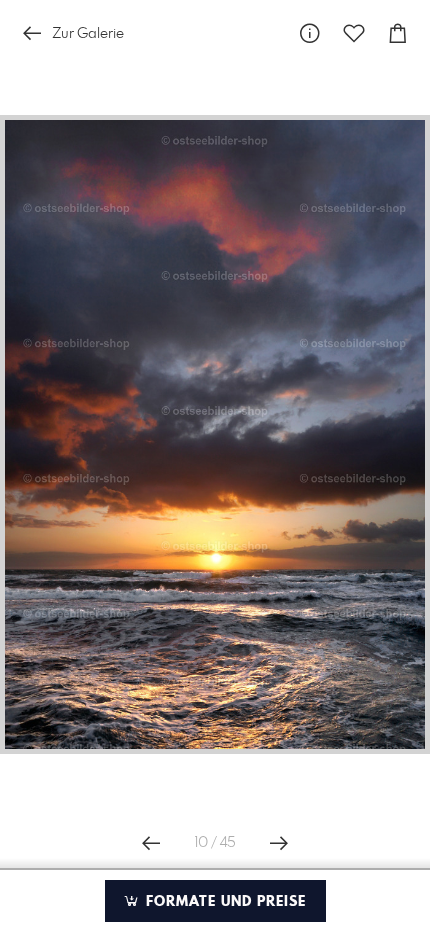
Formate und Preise (223, 902)
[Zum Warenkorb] (398, 33)
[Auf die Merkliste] (354, 33)
